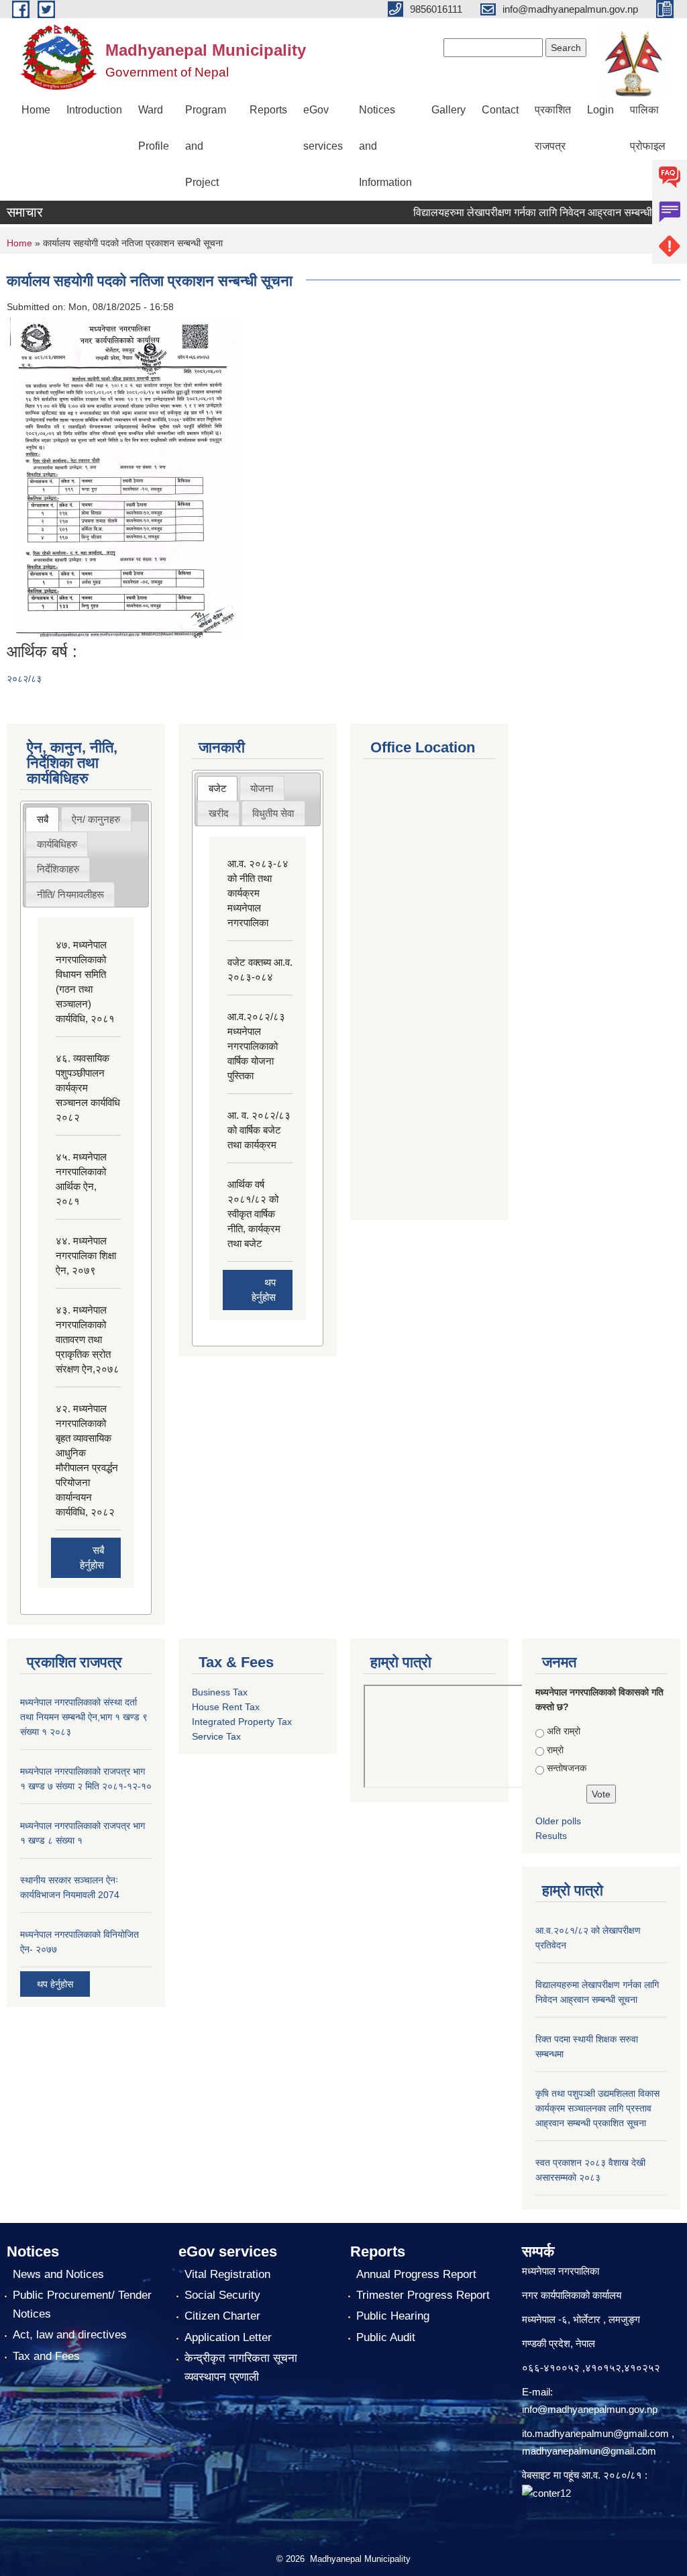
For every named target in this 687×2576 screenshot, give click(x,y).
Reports (268, 110)
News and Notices (58, 2274)
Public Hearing (393, 2316)
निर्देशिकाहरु (58, 869)
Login (600, 110)
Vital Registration (227, 2274)
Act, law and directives (70, 2335)
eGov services (323, 128)
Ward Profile (154, 128)
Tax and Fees (46, 2356)
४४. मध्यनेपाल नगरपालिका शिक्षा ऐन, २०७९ (86, 1255)
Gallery (448, 110)
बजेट (218, 788)
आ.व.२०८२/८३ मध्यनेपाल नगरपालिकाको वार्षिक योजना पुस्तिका (256, 1046)
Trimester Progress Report (423, 2295)
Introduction (94, 110)
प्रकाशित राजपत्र (553, 128)
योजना (262, 788)
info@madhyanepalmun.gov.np (590, 2409)
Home (36, 110)
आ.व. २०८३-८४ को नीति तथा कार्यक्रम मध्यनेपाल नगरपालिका (258, 893)
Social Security (222, 2295)
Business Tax (220, 1692)
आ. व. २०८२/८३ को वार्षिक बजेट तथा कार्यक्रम (259, 1130)
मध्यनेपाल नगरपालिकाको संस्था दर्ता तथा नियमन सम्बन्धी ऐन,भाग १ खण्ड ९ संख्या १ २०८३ (84, 1717)
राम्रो (555, 1750)
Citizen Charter (222, 2316)
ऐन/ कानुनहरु (96, 819)
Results (551, 1836)
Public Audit (386, 2337)
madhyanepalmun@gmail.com (589, 2451)
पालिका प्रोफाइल (648, 128)
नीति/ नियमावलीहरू (70, 894)
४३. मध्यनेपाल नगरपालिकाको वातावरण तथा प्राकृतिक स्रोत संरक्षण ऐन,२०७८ (88, 1339)
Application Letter (228, 2337)
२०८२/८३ (24, 679)
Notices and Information (385, 146)
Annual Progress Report (416, 2274)
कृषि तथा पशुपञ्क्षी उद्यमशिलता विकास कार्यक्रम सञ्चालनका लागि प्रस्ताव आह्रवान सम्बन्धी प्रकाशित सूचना (597, 2108)
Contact (500, 110)
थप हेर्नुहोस (55, 1984)
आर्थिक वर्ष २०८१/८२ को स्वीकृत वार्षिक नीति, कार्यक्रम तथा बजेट (254, 1214)
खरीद (219, 813)
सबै (43, 819)
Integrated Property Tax (242, 1722)
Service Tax (216, 1736)
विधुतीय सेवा (273, 813)
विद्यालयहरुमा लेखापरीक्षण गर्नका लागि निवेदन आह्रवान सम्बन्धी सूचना (518, 212)
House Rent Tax (226, 1707)
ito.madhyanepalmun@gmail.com (595, 2433)
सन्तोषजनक (567, 1768)
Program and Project (206, 146)
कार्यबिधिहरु (57, 844)
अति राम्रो (564, 1731)
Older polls (558, 1821)
